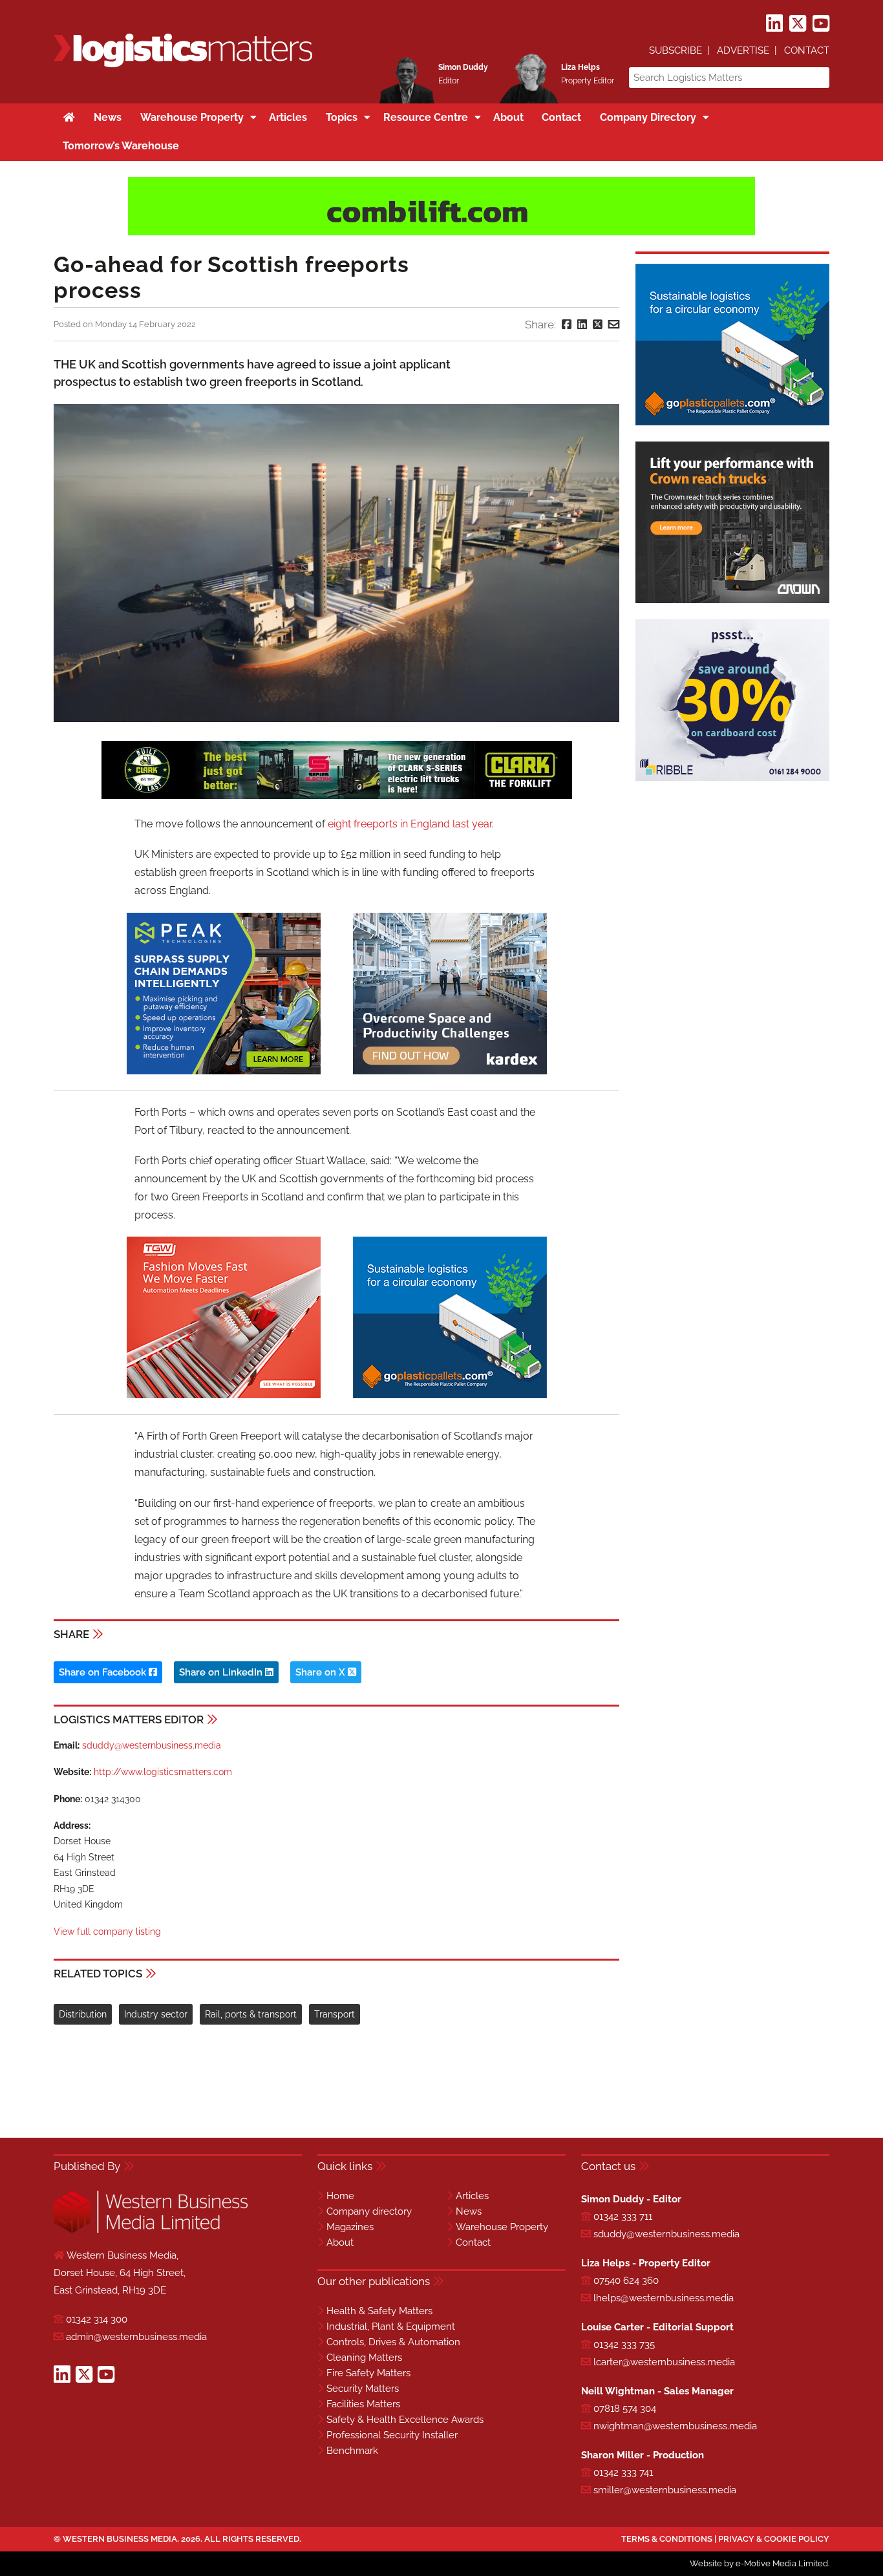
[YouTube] (821, 24)
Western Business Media (120, 2539)
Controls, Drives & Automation (393, 2342)
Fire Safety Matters (368, 2373)
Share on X (322, 1672)
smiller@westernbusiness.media (665, 2490)
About (340, 2242)
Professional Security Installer (392, 2435)
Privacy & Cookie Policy (774, 2539)
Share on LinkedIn (222, 1672)
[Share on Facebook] (567, 325)
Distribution (83, 2014)
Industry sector (156, 2014)
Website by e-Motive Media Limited (759, 2563)
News (469, 2211)
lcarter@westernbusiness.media (664, 2362)
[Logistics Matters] (183, 65)
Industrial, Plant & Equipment (391, 2326)
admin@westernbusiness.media (136, 2337)
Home (340, 2196)
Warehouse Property (502, 2227)
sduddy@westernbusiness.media (152, 1745)
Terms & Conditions (667, 2539)
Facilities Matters (363, 2404)
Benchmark (352, 2451)
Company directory (369, 2211)
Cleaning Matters (364, 2358)
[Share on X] (598, 325)
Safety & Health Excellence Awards (405, 2420)
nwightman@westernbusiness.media (675, 2426)
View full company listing (107, 1932)
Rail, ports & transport (251, 2014)
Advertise (743, 50)
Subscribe (676, 50)
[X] (798, 24)
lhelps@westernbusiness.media (664, 2298)
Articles (472, 2196)
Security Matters (363, 2389)
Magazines (350, 2227)
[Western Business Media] (151, 2230)
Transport (335, 2014)
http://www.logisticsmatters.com (163, 1772)
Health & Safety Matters (379, 2311)
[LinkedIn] (774, 24)
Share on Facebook (104, 1672)
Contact (807, 50)
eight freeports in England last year (410, 824)
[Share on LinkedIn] (582, 325)
